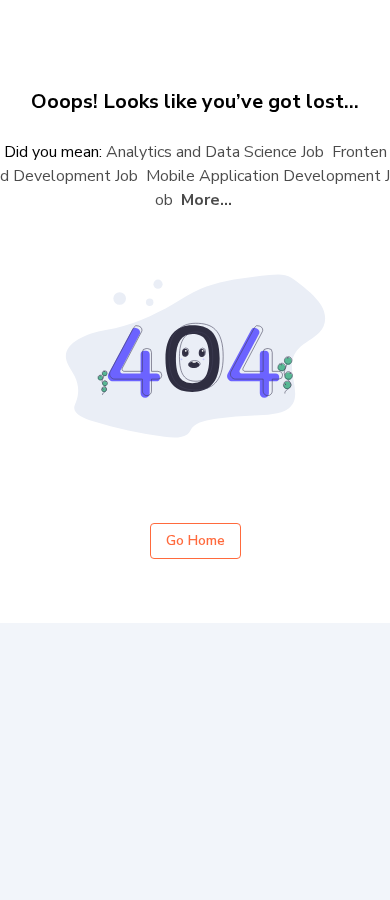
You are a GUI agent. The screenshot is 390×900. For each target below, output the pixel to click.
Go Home (195, 540)
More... (206, 200)
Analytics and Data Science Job (215, 152)
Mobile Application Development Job (268, 188)
